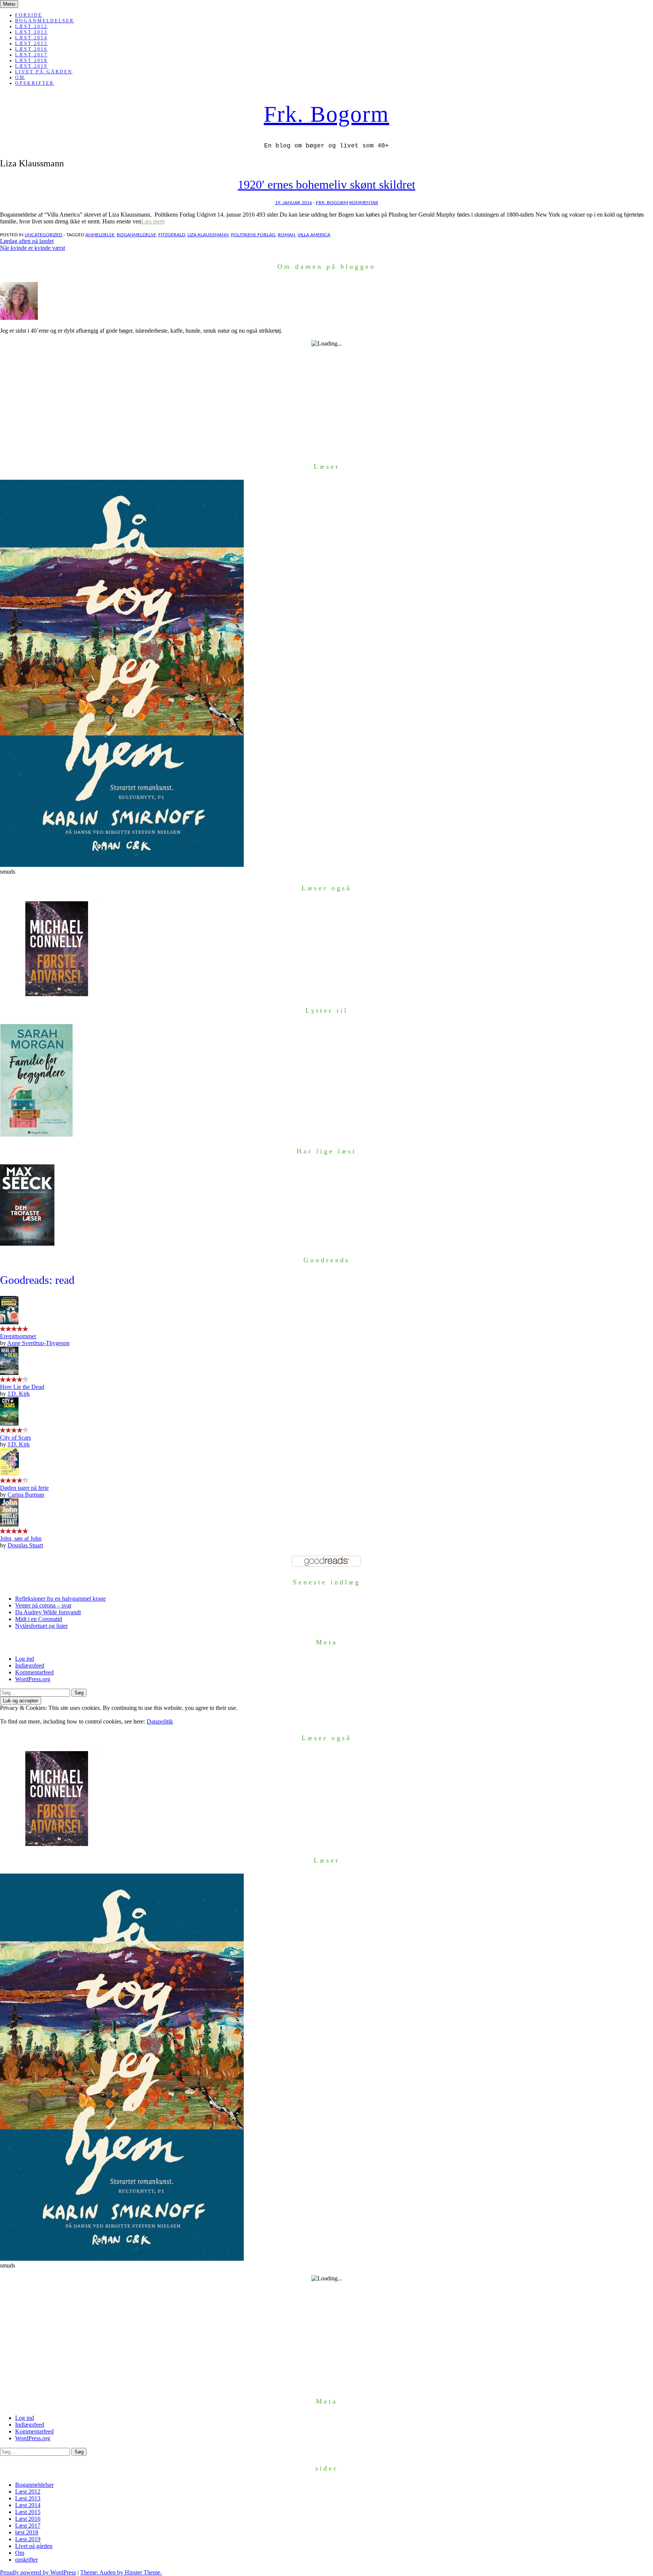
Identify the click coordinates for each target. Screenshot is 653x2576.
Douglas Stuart (25, 1545)
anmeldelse (100, 235)
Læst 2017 (31, 55)
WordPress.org (33, 1679)
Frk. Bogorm (326, 114)
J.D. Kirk (19, 1394)
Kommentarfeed (34, 1672)
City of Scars (15, 1438)
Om (20, 77)
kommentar (364, 203)
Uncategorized (43, 235)
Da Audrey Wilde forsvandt (48, 1612)
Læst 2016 (31, 49)
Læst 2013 (31, 32)
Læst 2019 (31, 66)
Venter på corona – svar (43, 1605)
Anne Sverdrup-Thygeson (38, 1343)
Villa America (314, 235)
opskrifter (35, 83)
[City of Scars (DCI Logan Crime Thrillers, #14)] (9, 1424)
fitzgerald (172, 235)
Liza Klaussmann (208, 235)
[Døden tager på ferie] (9, 1474)
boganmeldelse (136, 235)
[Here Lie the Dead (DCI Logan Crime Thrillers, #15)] (9, 1373)
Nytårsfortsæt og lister (41, 1626)
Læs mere (153, 221)
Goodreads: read (37, 1280)
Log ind (25, 1659)
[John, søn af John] (9, 1524)
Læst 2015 (31, 43)
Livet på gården (44, 72)
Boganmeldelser (45, 21)
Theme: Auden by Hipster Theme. (121, 2572)
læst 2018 (31, 60)
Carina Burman (26, 1495)
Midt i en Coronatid (39, 1619)
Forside (29, 15)
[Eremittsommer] (9, 1322)
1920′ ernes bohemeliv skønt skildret (326, 184)
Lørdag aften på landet (27, 241)
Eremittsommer (18, 1336)
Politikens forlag (253, 235)
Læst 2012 (31, 26)
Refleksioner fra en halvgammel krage (60, 1599)
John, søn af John (21, 1538)
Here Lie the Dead (22, 1387)
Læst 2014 (31, 38)
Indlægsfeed (30, 1665)
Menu (9, 4)
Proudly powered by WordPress (38, 2572)
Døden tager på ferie (24, 1488)
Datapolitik (160, 1721)
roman (286, 235)
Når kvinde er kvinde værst (32, 248)
